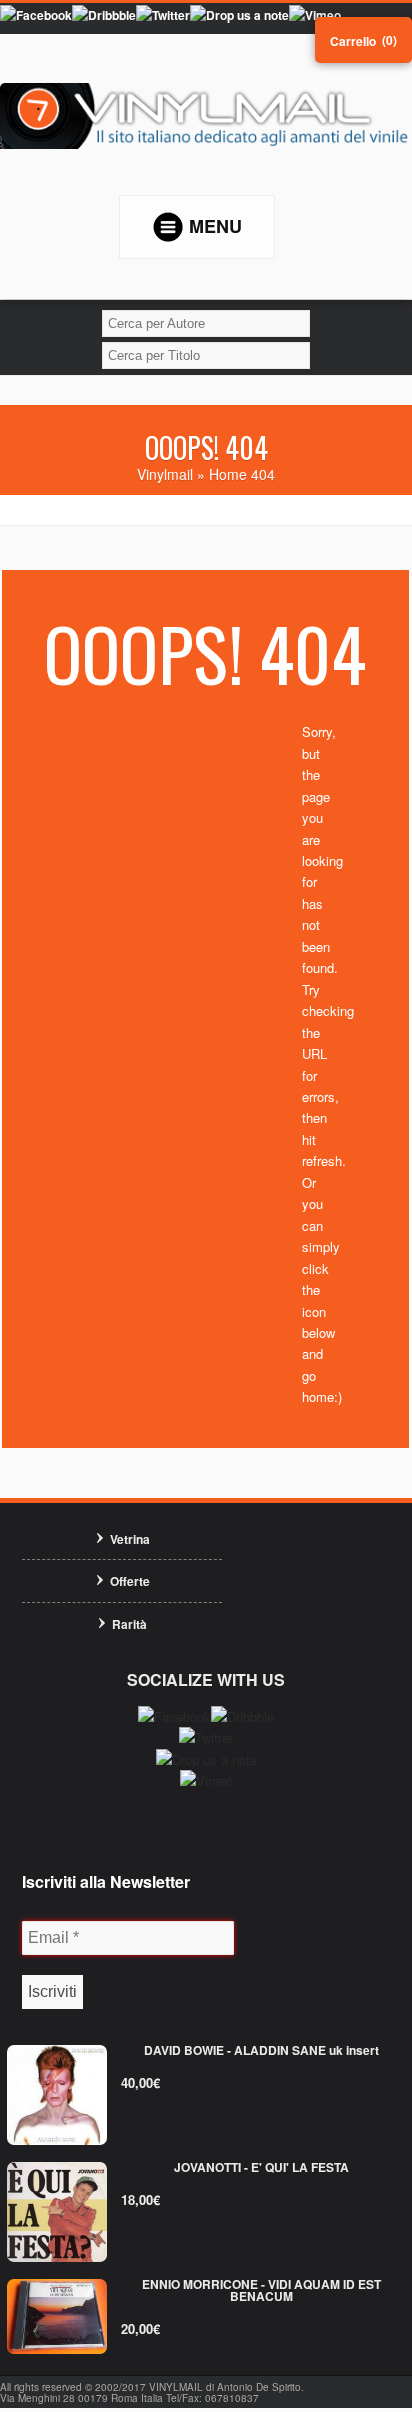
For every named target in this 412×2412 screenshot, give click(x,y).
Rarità (129, 1624)
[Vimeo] (315, 15)
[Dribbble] (104, 15)
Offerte (130, 1581)
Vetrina (130, 1539)
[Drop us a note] (239, 15)
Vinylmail (165, 474)
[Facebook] (36, 15)
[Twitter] (163, 15)
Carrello (353, 41)
